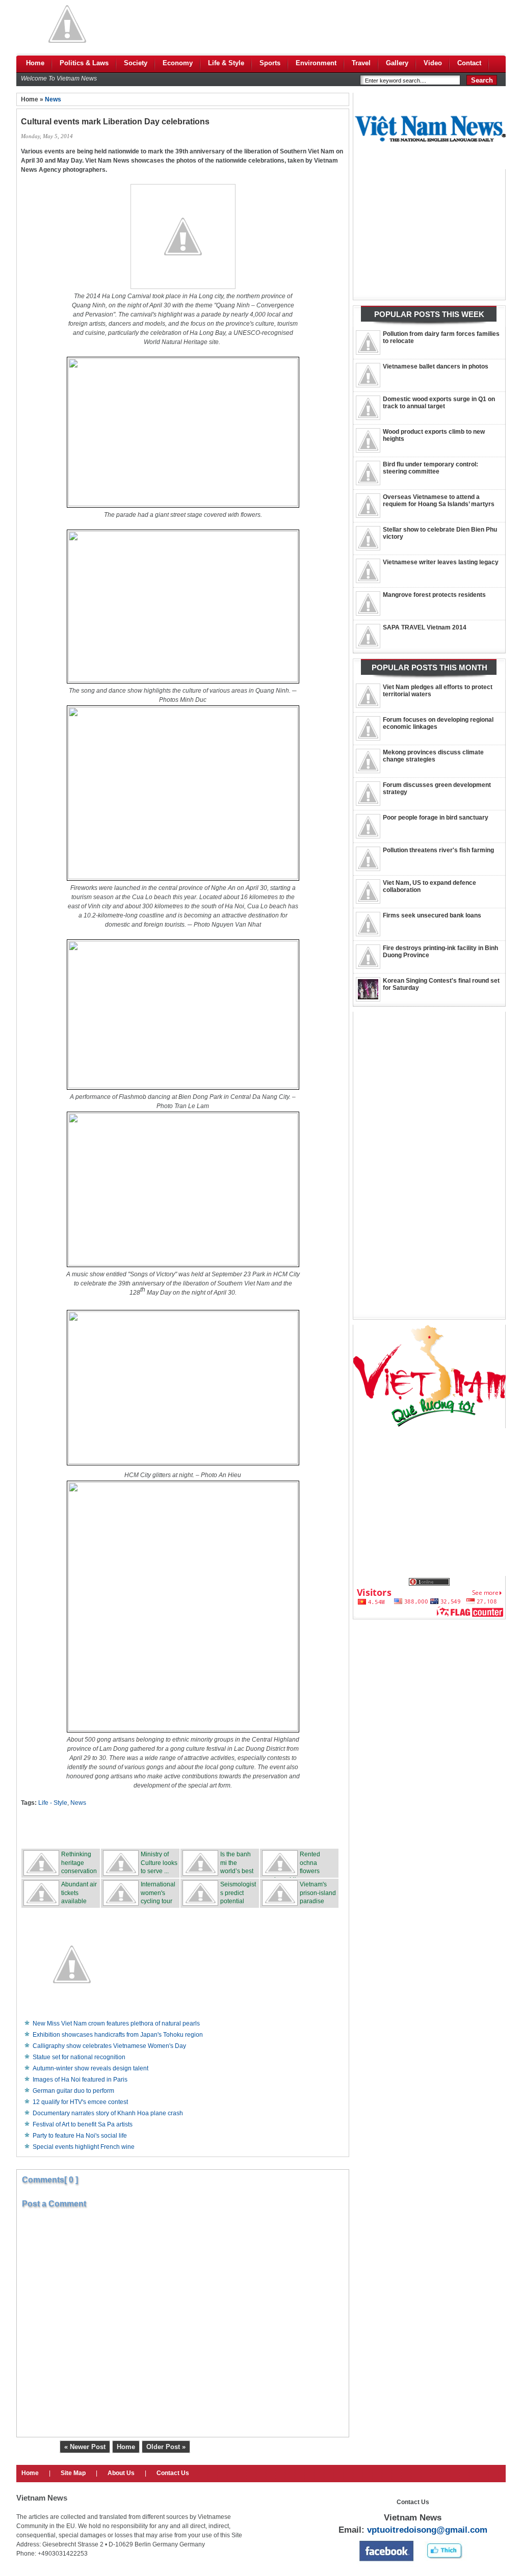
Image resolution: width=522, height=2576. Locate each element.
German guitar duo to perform (73, 2091)
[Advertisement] (320, 24)
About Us (121, 2473)
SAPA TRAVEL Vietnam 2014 (425, 627)
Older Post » (166, 2447)
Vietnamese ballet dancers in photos (436, 366)
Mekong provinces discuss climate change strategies (433, 756)
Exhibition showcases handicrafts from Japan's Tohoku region (118, 2035)
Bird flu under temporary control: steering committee (430, 468)
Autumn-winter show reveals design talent (90, 2068)
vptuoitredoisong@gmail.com (427, 2530)
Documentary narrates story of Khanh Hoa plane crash (108, 2113)
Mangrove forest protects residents (434, 595)
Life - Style (53, 1803)
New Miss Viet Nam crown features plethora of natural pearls (116, 2023)
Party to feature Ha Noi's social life (80, 2136)
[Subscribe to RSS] (258, 1828)
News (53, 99)
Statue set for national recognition (79, 2057)
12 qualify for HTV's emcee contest (80, 2102)
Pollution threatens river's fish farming (438, 850)
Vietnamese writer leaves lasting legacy (441, 562)
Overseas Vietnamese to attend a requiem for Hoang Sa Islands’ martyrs (439, 501)
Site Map (73, 2473)
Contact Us (173, 2473)
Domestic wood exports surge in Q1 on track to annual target (439, 403)
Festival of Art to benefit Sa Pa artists (83, 2124)
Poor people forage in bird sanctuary (436, 818)
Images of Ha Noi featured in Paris (80, 2080)
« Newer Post (85, 2447)
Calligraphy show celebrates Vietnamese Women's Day (109, 2046)
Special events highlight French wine (84, 2147)
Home (126, 2447)
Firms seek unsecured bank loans (432, 915)
